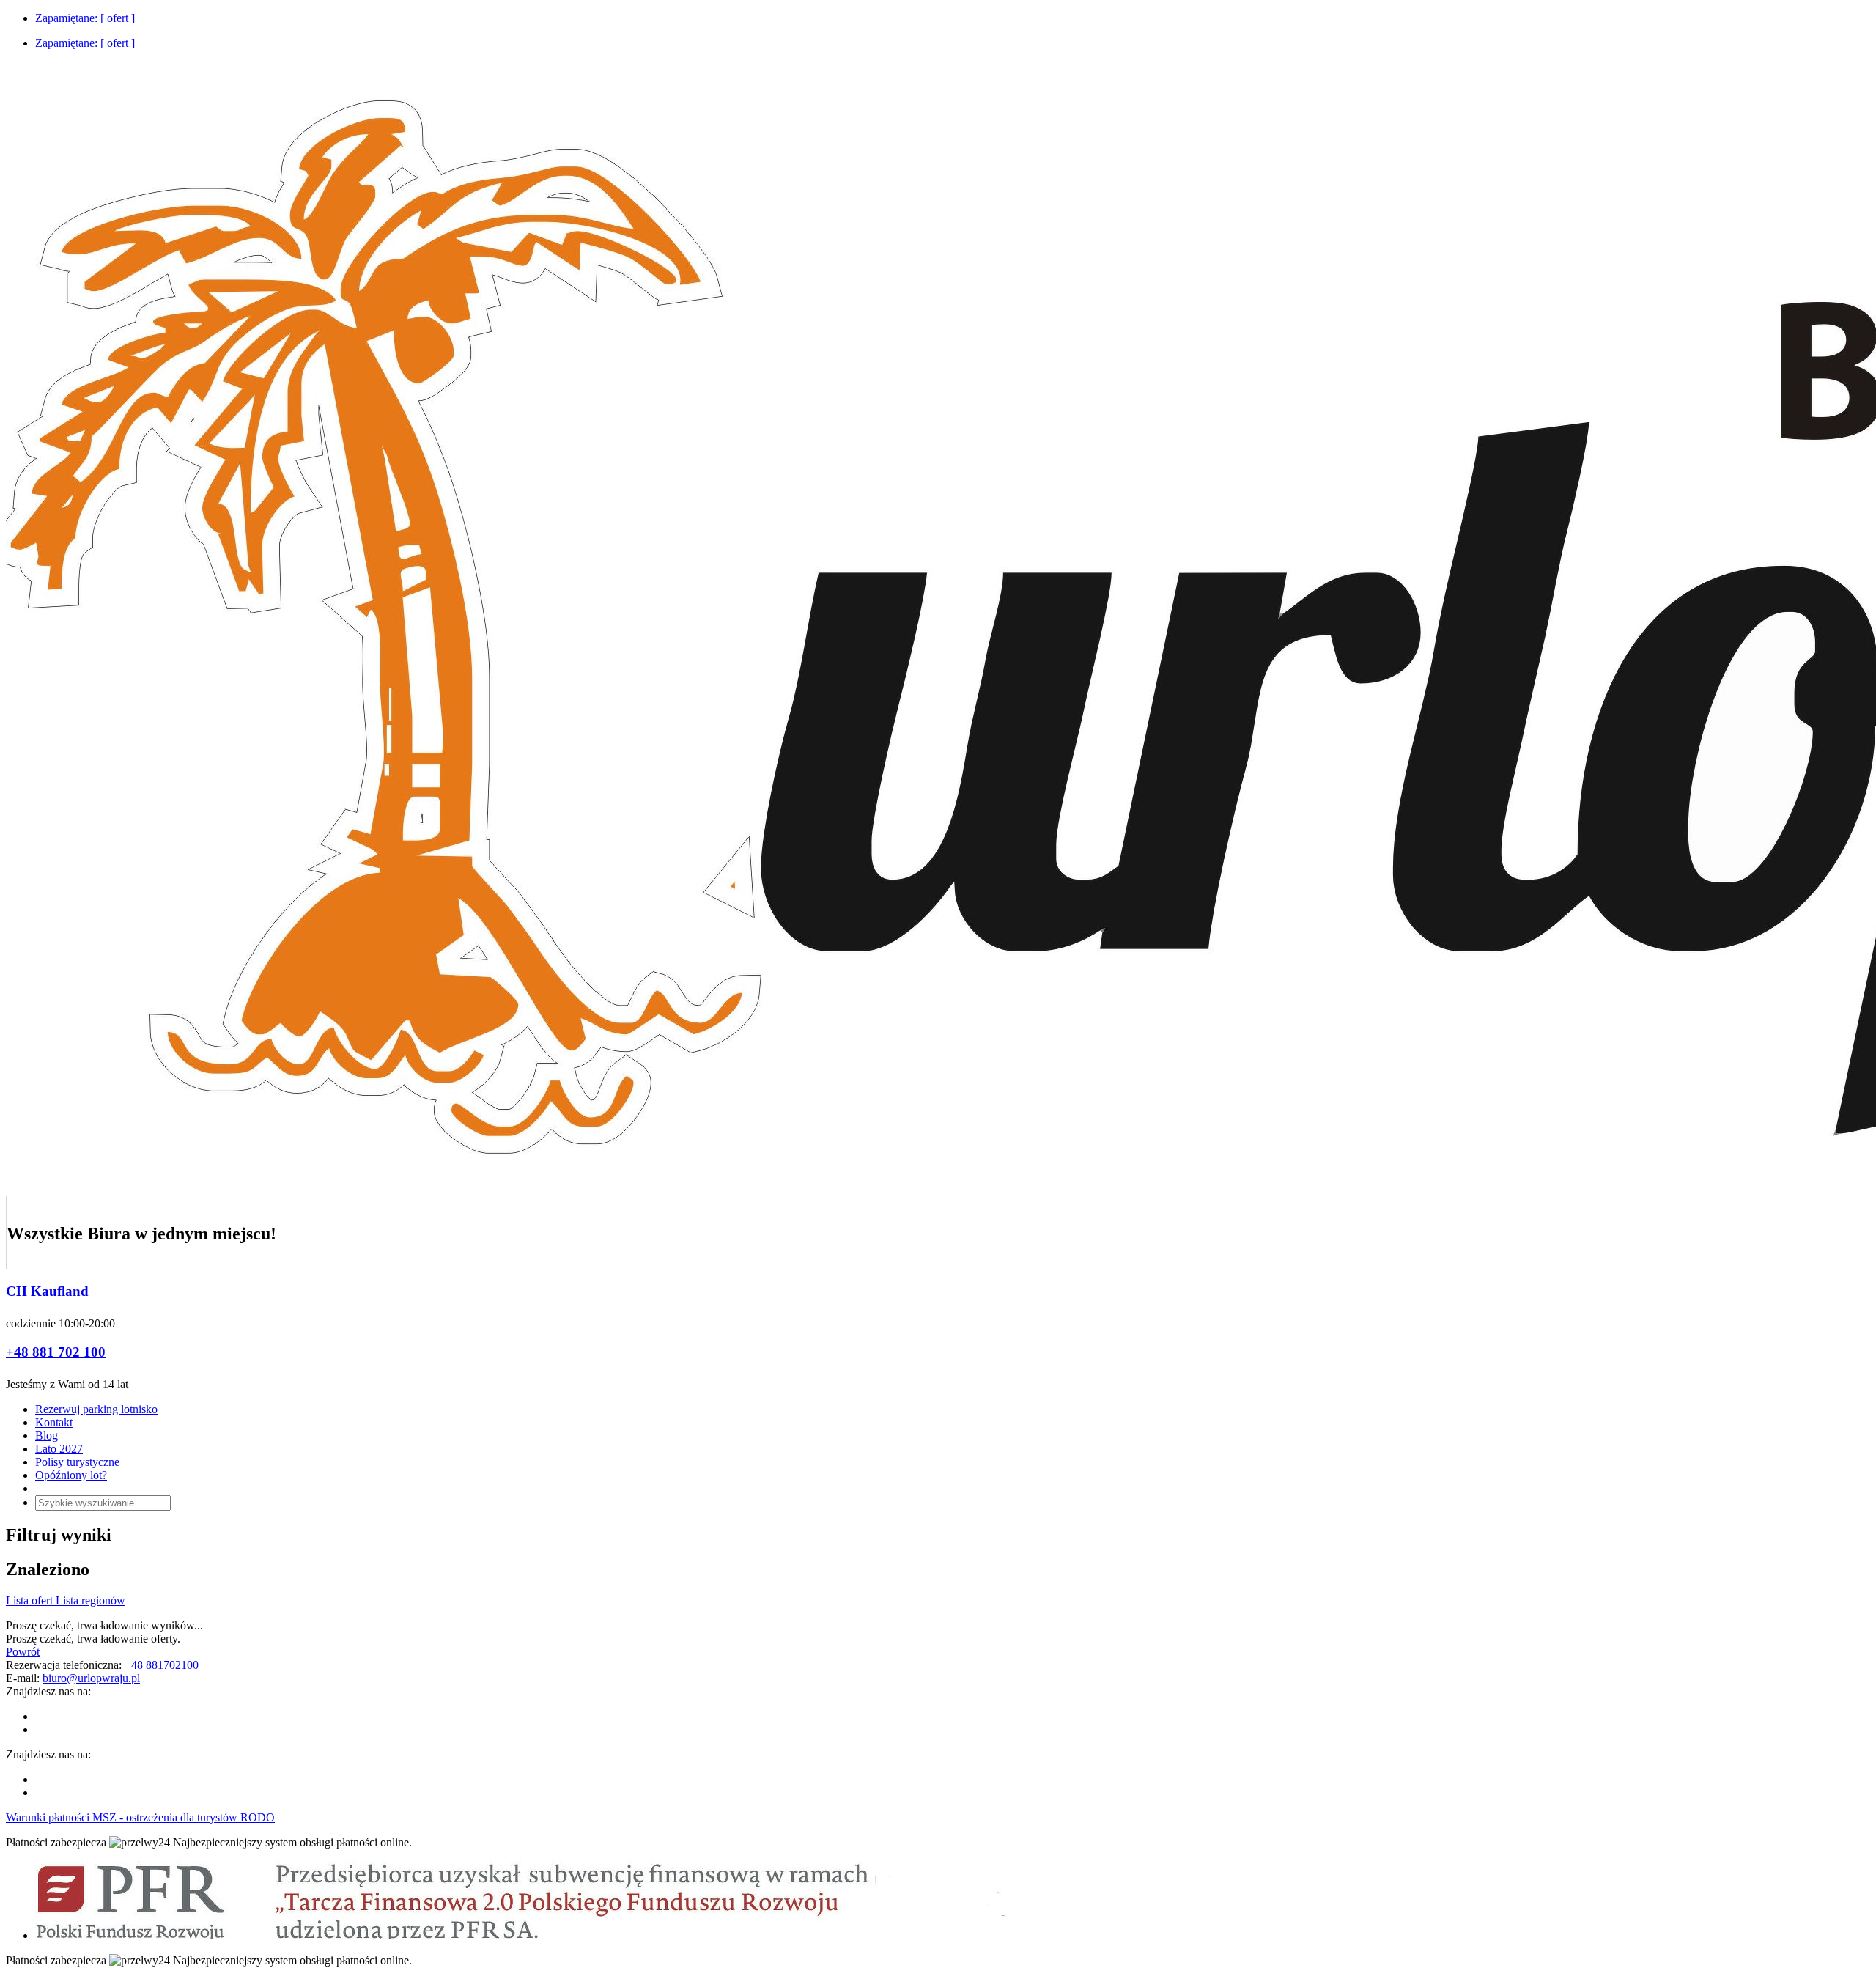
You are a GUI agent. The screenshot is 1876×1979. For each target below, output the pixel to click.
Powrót (23, 1652)
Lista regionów (91, 1600)
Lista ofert (31, 1600)
